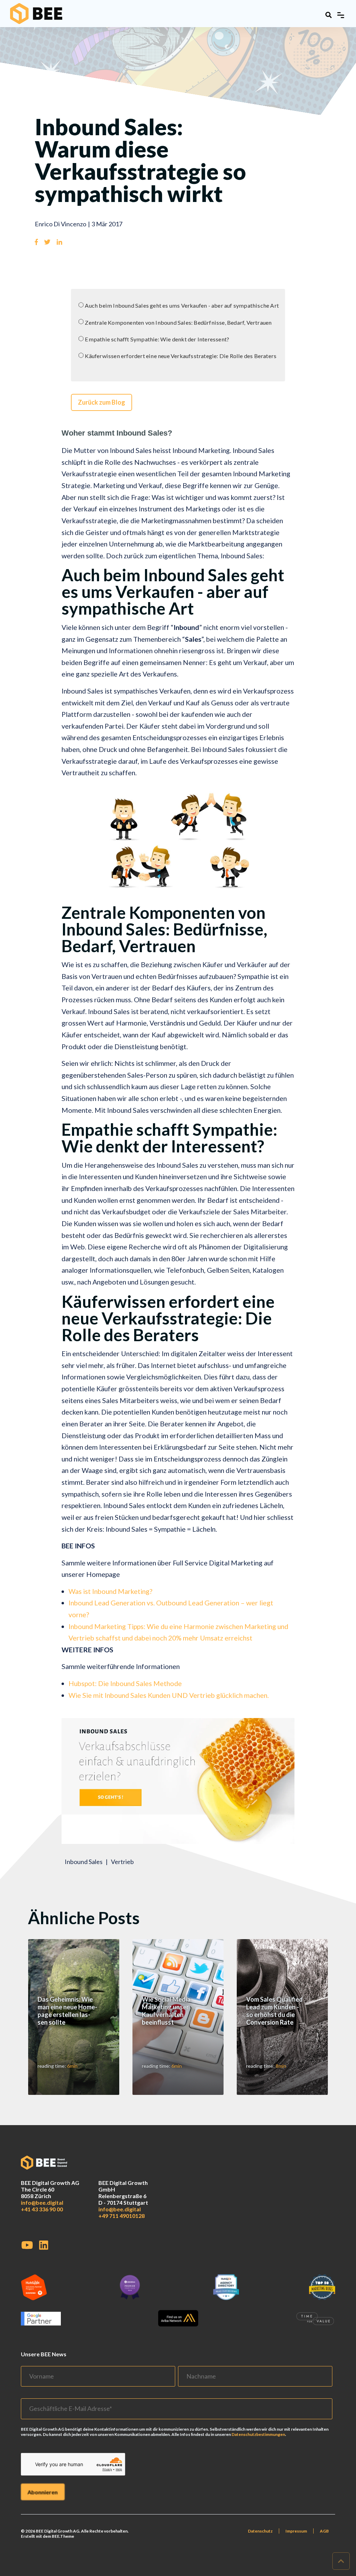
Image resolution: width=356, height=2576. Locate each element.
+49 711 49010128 (122, 2216)
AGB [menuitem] (324, 2531)
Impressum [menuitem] (296, 2531)
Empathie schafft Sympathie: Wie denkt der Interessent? (157, 339)
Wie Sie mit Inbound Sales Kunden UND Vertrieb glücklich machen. (169, 1695)
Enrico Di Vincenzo (60, 224)
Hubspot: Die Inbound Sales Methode (125, 1683)
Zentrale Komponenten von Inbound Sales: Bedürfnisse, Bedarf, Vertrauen (178, 322)
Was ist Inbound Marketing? (110, 1591)
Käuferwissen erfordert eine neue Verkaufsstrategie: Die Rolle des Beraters (181, 356)
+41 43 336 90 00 (42, 2209)
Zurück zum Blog (102, 402)
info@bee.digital (42, 2202)
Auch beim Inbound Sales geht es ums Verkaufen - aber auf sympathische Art (182, 305)
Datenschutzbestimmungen (258, 2434)
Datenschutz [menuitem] (260, 2531)
